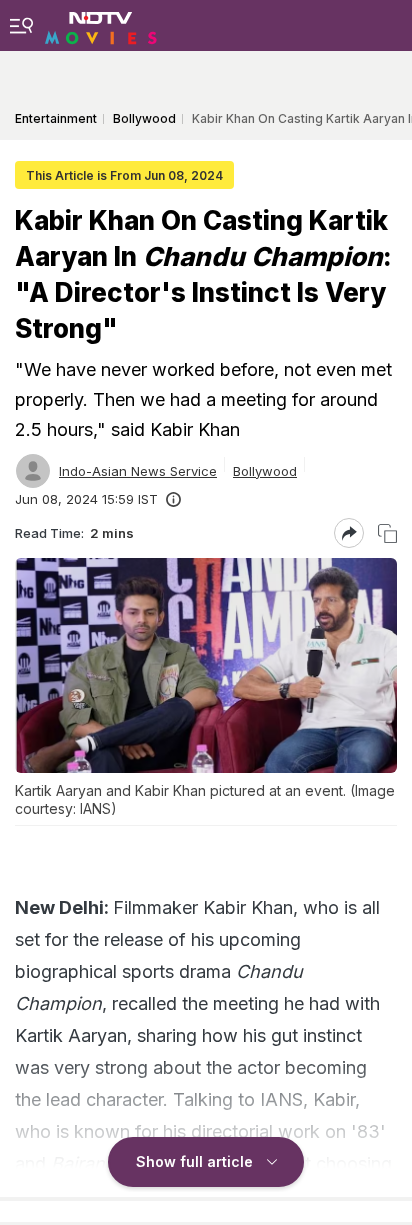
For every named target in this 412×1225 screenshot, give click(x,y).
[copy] (387, 533)
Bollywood (265, 471)
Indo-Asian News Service (138, 471)
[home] (101, 25)
